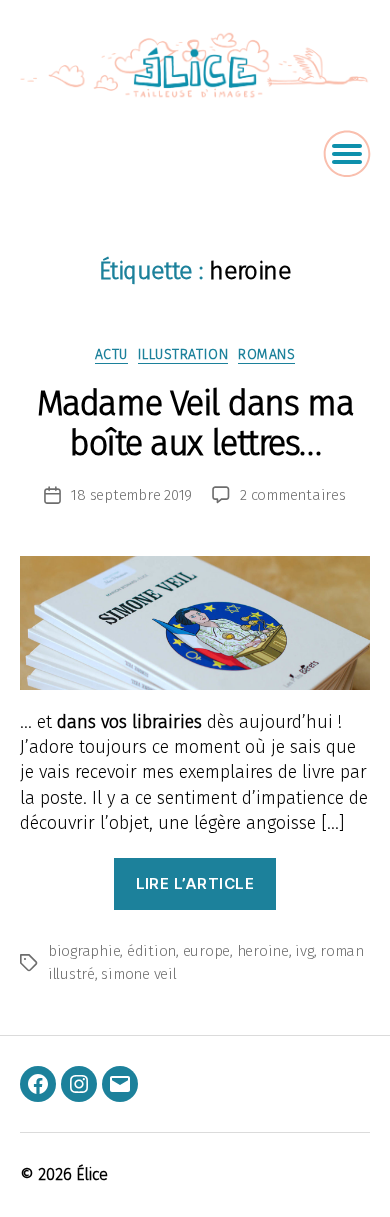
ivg (304, 951)
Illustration (183, 354)
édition (151, 951)
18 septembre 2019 (131, 495)
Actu (111, 354)
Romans (266, 354)
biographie (84, 951)
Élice (92, 1174)
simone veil (138, 974)
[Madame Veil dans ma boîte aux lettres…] (195, 623)
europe (206, 951)
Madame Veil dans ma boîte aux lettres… (195, 423)
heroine (263, 951)
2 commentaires (292, 495)
